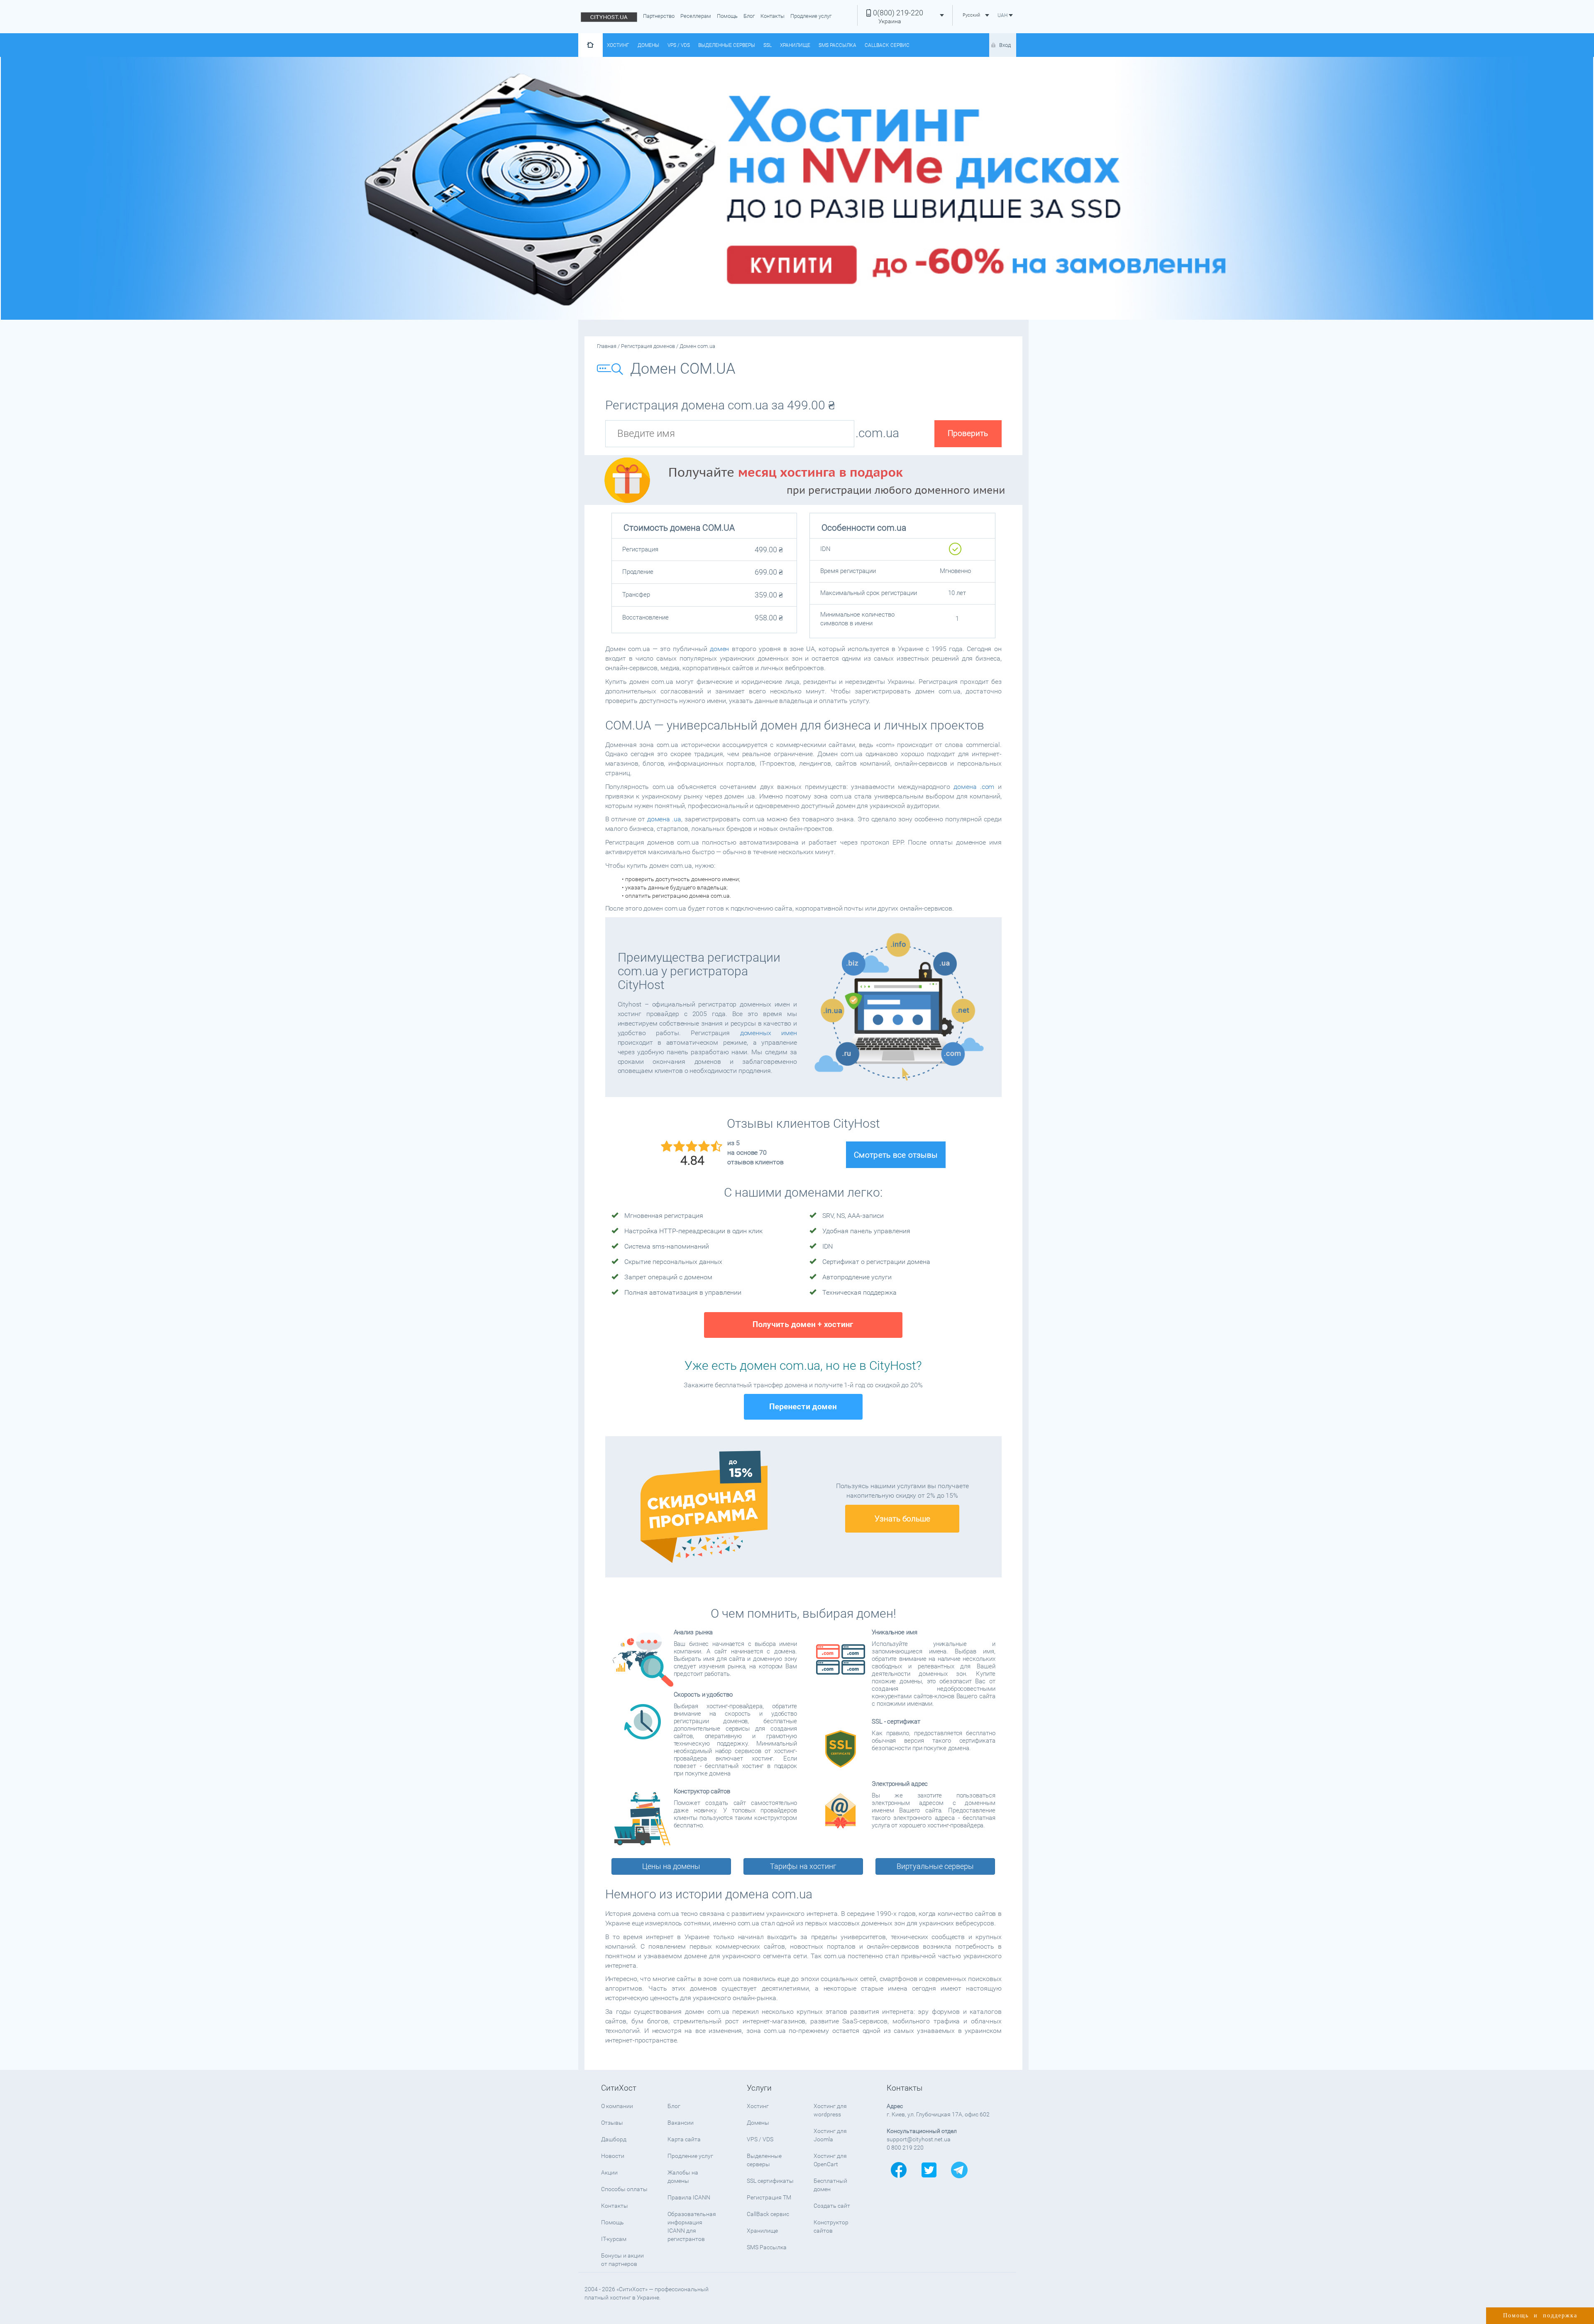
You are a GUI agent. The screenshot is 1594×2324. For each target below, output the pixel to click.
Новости (613, 2156)
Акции (609, 2172)
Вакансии (681, 2123)
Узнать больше (902, 1519)
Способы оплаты (624, 2189)
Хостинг (618, 45)
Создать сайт (832, 2206)
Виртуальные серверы (935, 1866)
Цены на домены (671, 1866)
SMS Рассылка (837, 45)
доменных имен (769, 1033)
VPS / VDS (679, 45)
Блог (749, 16)
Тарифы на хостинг (803, 1866)
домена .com (974, 787)
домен (720, 649)
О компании (617, 2106)
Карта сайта (684, 2139)
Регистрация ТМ (769, 2197)
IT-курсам (614, 2239)
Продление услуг (811, 16)
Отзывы (612, 2123)
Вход (1005, 45)
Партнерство (659, 16)
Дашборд (614, 2139)
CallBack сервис (887, 45)
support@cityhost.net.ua (919, 2139)
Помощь (727, 16)
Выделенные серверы (727, 45)
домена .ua (664, 819)
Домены (648, 45)
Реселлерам (696, 16)
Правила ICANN (689, 2197)
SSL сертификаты (770, 2181)
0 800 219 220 (905, 2148)
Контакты (773, 16)
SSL (768, 45)
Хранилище (795, 45)
